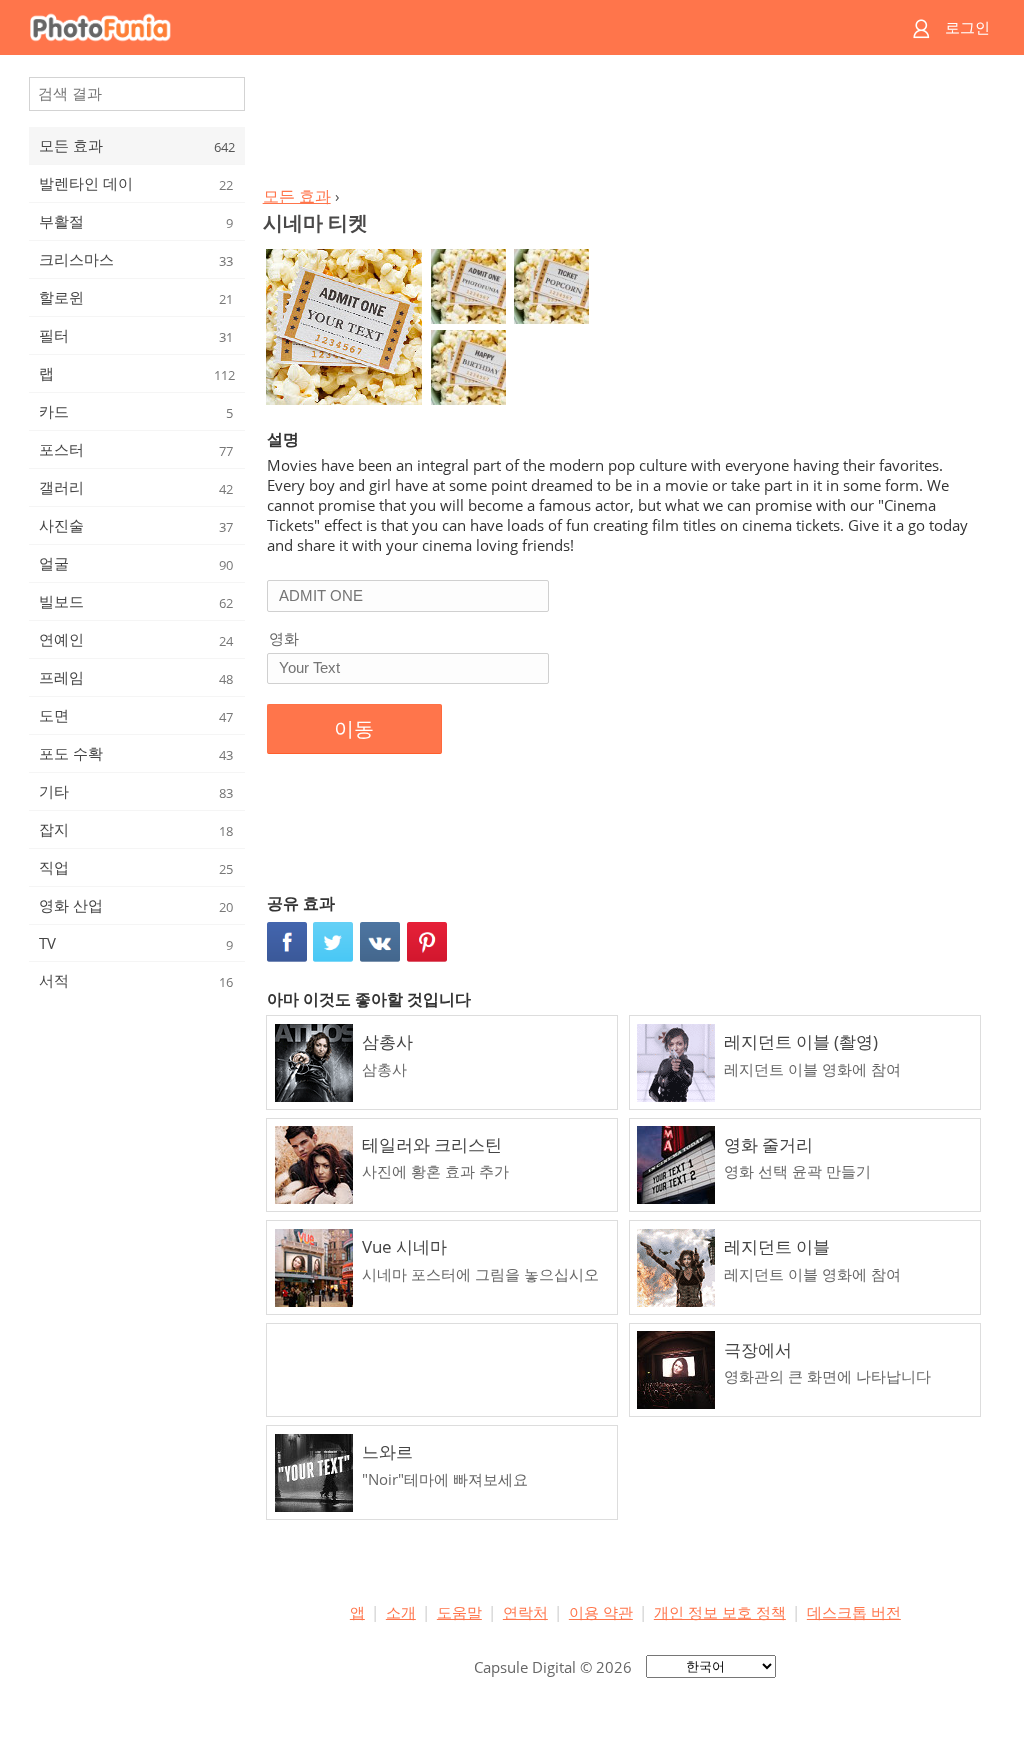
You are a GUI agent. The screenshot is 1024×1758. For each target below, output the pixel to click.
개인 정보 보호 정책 (720, 1612)
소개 (401, 1612)
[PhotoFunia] (435, 27)
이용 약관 (601, 1612)
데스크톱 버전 (854, 1612)
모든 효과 (297, 196)
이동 (354, 729)
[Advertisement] (625, 126)
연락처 (525, 1612)
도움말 (459, 1612)
